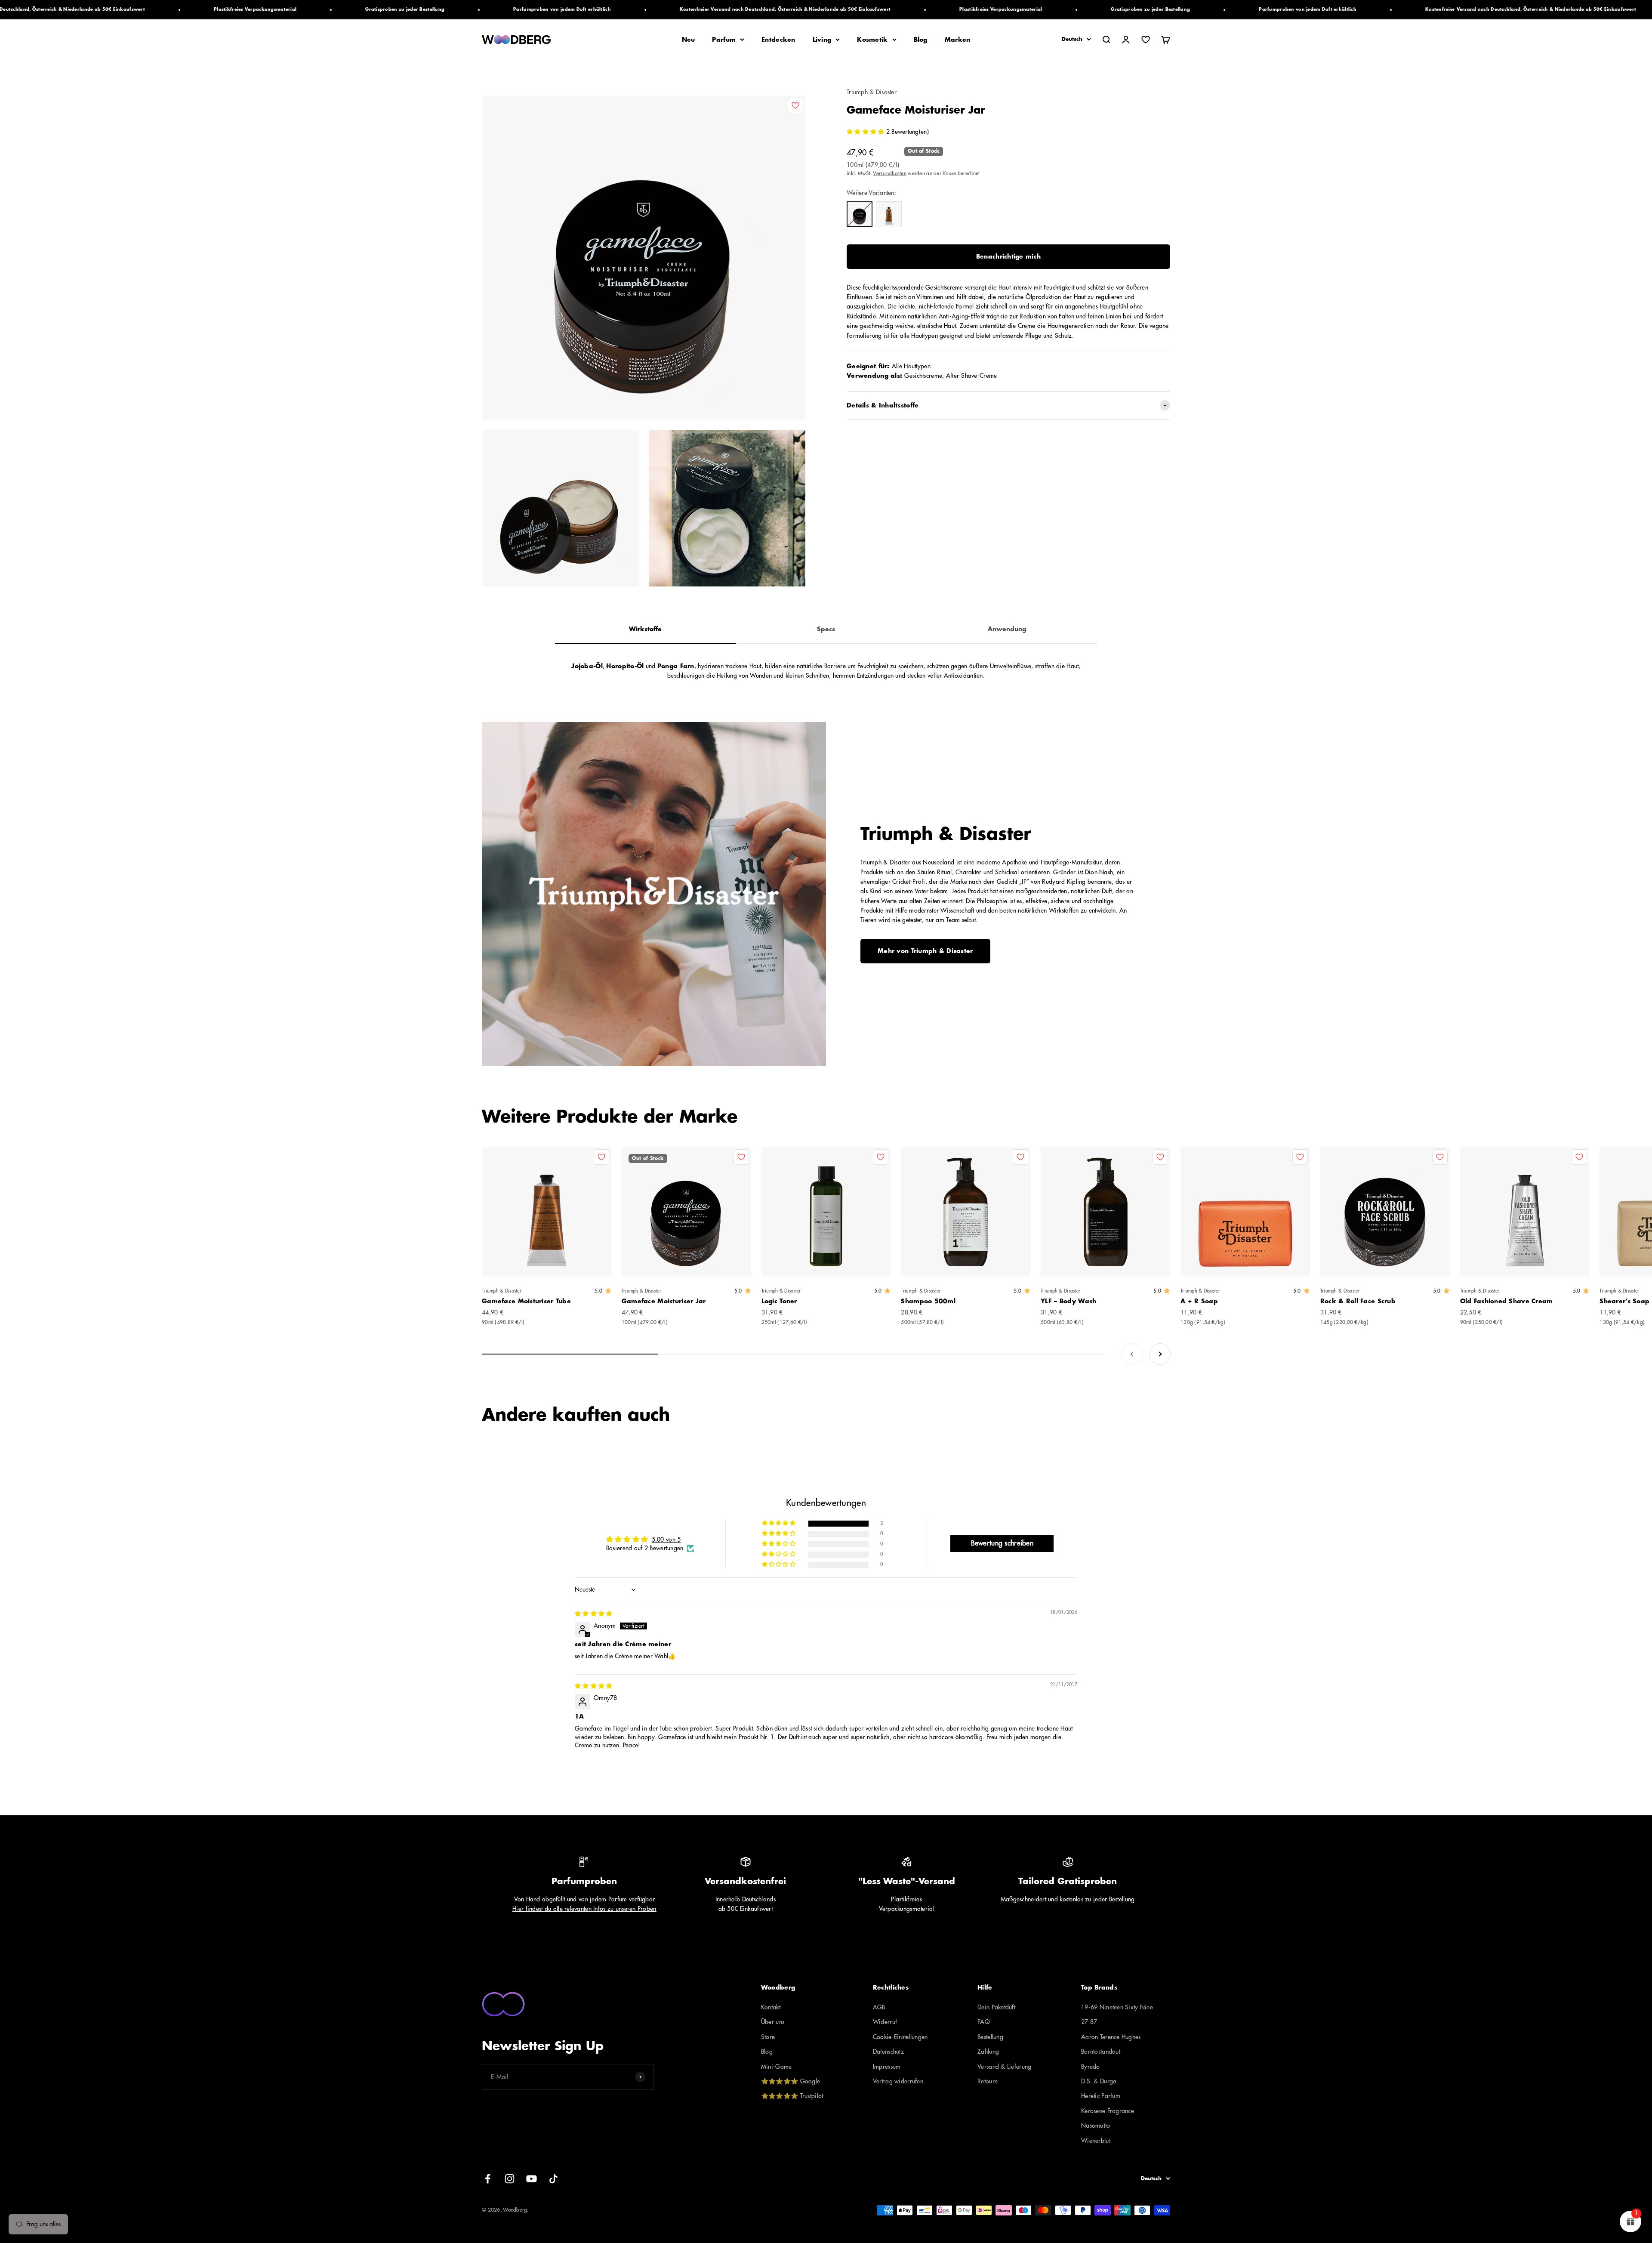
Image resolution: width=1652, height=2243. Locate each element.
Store (768, 2037)
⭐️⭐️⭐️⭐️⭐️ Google (791, 2081)
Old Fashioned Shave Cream (1507, 1301)
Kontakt (771, 2007)
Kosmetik (872, 40)
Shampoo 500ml (928, 1301)
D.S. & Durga (1099, 2081)
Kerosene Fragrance (1108, 2111)
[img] (593, 1614)
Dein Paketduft (996, 2007)
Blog (921, 40)
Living (822, 40)
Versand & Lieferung (1004, 2067)
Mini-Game (777, 2067)
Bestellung (990, 2037)
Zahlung (988, 2052)
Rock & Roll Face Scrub (1358, 1301)
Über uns (773, 2022)
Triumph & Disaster (872, 92)
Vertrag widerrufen (898, 2081)
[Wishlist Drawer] (1146, 40)
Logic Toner (779, 1301)
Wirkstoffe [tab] (645, 629)
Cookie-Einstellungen (900, 2037)
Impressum (887, 2067)
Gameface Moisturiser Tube (526, 1301)
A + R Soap (1199, 1301)
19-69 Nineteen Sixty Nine (1117, 2007)
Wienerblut (1096, 2141)
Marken (958, 40)
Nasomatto (1096, 2126)
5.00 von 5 (666, 1540)
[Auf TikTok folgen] (553, 2179)
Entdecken (778, 40)
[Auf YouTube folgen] (532, 2179)
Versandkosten (890, 173)
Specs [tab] (826, 629)
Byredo (1091, 2067)
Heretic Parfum (1101, 2096)
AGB (879, 2007)
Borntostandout (1101, 2052)
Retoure (988, 2081)
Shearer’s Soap (1624, 1301)
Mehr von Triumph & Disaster (925, 951)
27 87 (1089, 2022)
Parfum (724, 40)
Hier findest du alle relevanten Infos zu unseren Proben (584, 1909)
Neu (689, 40)
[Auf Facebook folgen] (488, 2179)
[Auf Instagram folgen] (510, 2179)
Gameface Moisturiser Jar (664, 1301)
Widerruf (885, 2022)
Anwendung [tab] (1007, 629)
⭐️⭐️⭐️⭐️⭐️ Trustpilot (792, 2096)
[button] (866, 132)
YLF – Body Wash (1068, 1301)
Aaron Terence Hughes (1111, 2037)
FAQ (984, 2022)
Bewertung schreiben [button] (1002, 1543)
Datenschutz (888, 2052)
